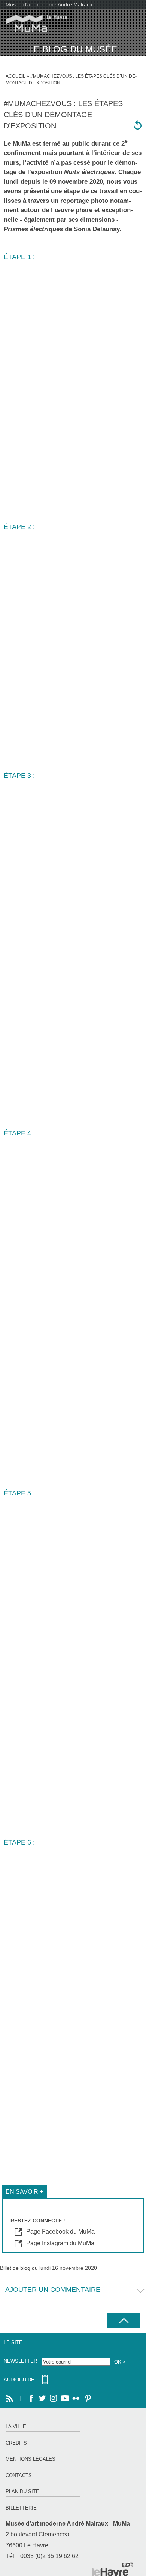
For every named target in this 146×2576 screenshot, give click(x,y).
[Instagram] (54, 2399)
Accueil (16, 76)
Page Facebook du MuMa (60, 2232)
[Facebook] (31, 2399)
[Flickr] (76, 2399)
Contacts (19, 2475)
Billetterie (21, 2508)
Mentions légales (31, 2459)
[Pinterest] (87, 2399)
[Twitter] (42, 2399)
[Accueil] (34, 24)
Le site (13, 2342)
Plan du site (22, 2491)
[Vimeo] (65, 2399)
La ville (16, 2426)
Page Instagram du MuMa (60, 2243)
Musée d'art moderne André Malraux (49, 4)
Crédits (16, 2443)
